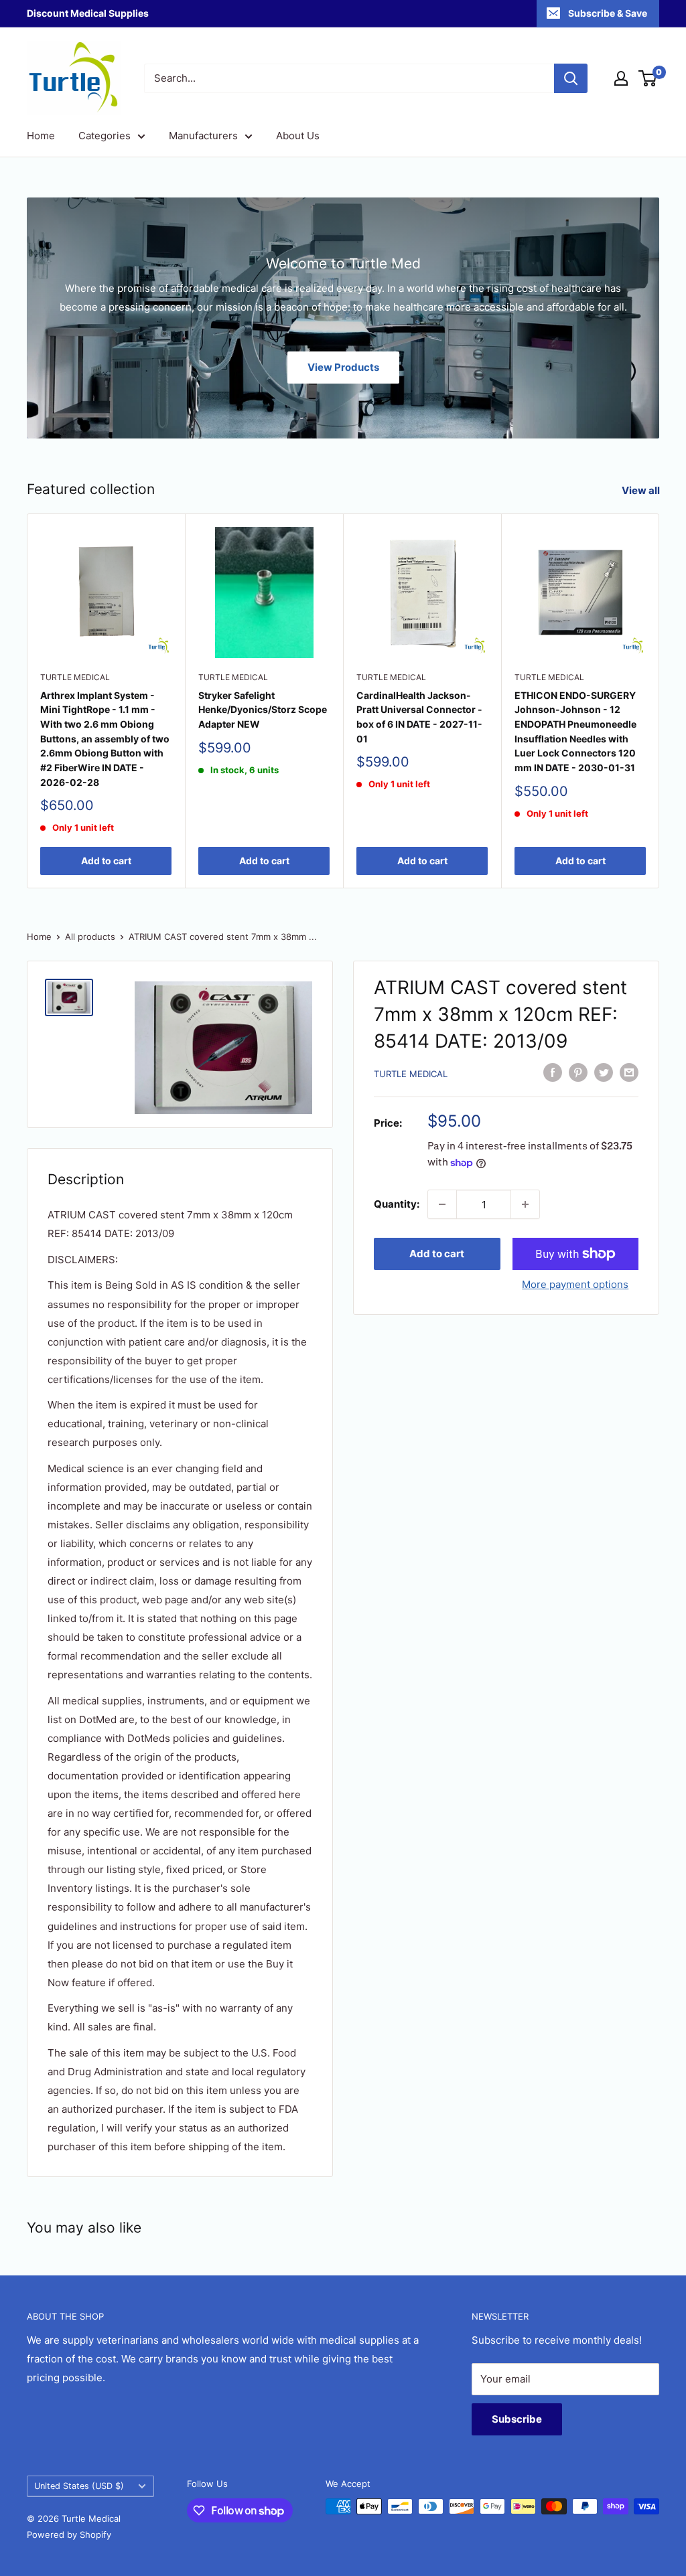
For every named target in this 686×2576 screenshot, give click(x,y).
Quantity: (397, 1204)
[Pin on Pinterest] (578, 1072)
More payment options (575, 1284)
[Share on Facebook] (553, 1072)
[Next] (660, 701)
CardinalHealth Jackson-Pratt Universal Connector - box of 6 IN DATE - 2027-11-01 (419, 717)
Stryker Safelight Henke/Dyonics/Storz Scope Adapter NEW (263, 710)
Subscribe (517, 2419)
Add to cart (106, 861)
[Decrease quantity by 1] (442, 1204)
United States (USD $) (79, 2486)
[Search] (571, 78)
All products (90, 937)
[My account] (621, 78)
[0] (648, 78)
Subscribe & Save (608, 13)
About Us (298, 136)
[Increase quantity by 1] (525, 1204)
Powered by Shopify (69, 2534)
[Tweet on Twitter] (604, 1072)
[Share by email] (629, 1072)
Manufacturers (203, 136)
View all (642, 490)
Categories (105, 136)
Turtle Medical (75, 677)
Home (41, 136)
